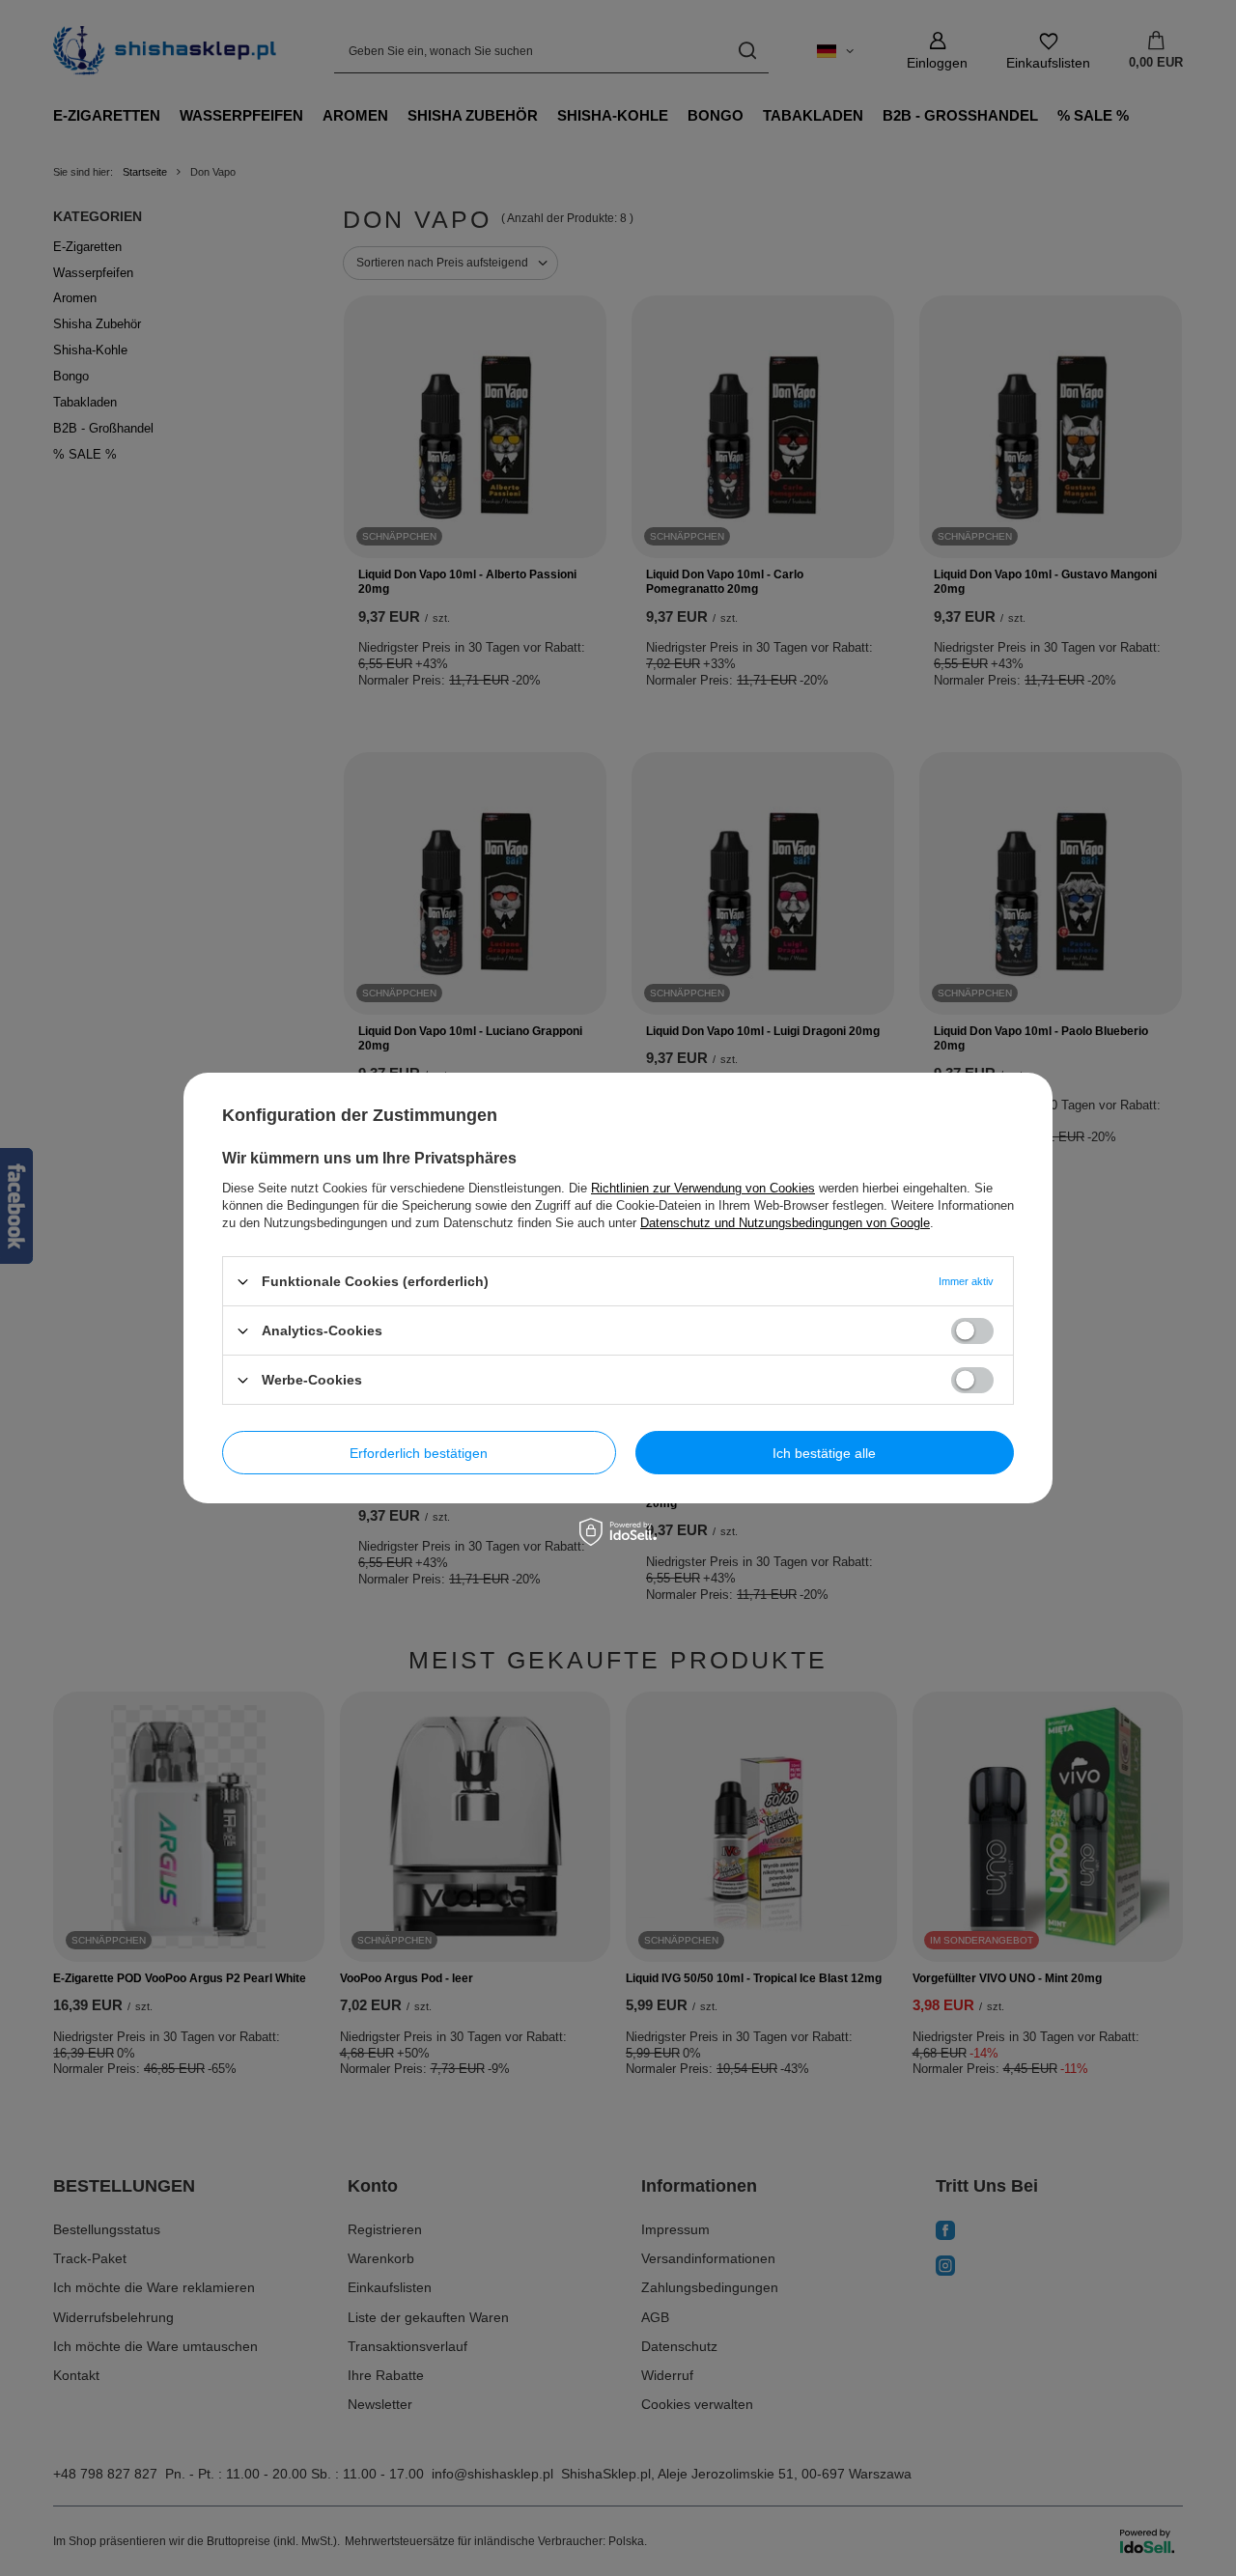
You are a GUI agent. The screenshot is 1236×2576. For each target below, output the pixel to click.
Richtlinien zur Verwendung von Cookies (703, 1188)
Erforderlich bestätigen (419, 1452)
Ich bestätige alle (824, 1452)
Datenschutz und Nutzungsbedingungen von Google (785, 1223)
